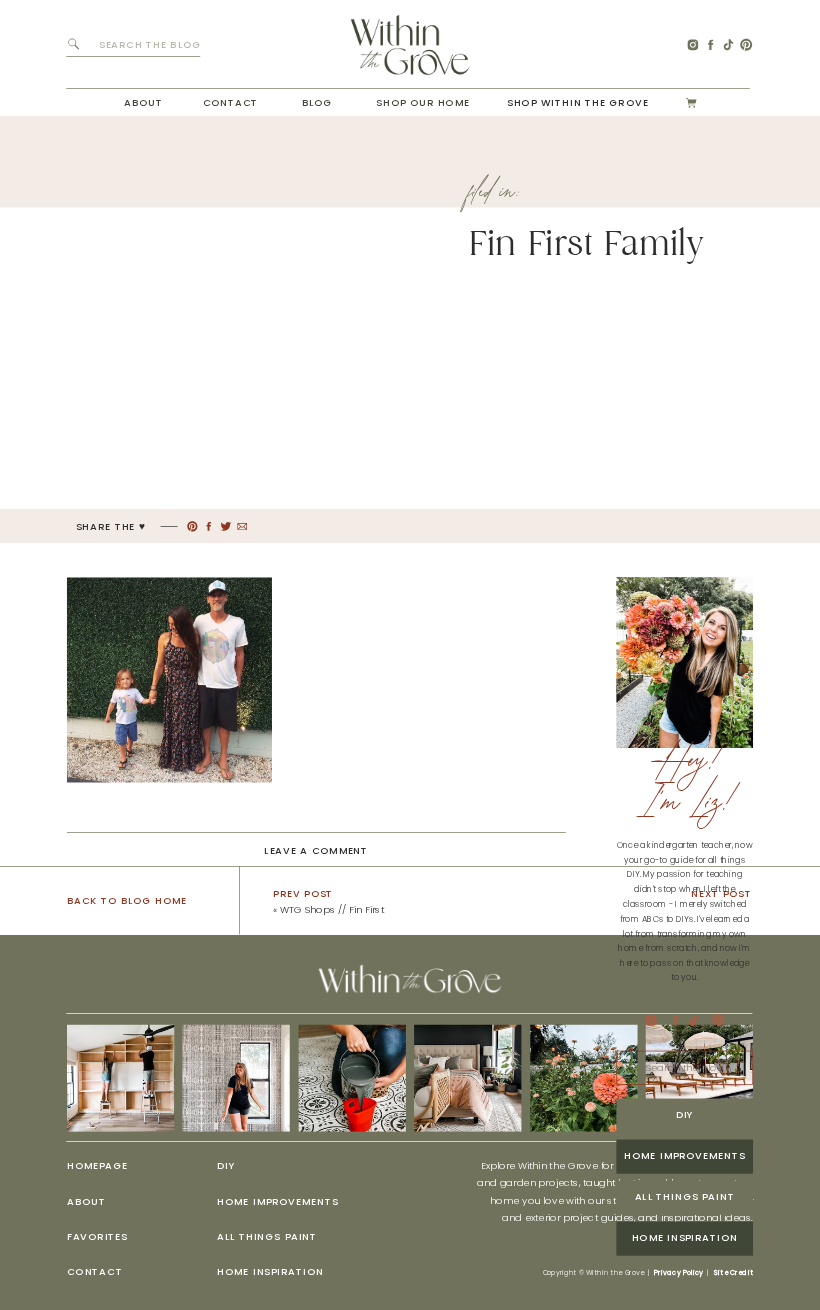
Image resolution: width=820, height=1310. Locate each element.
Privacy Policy (678, 1273)
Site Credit (733, 1273)
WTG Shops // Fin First (332, 910)
